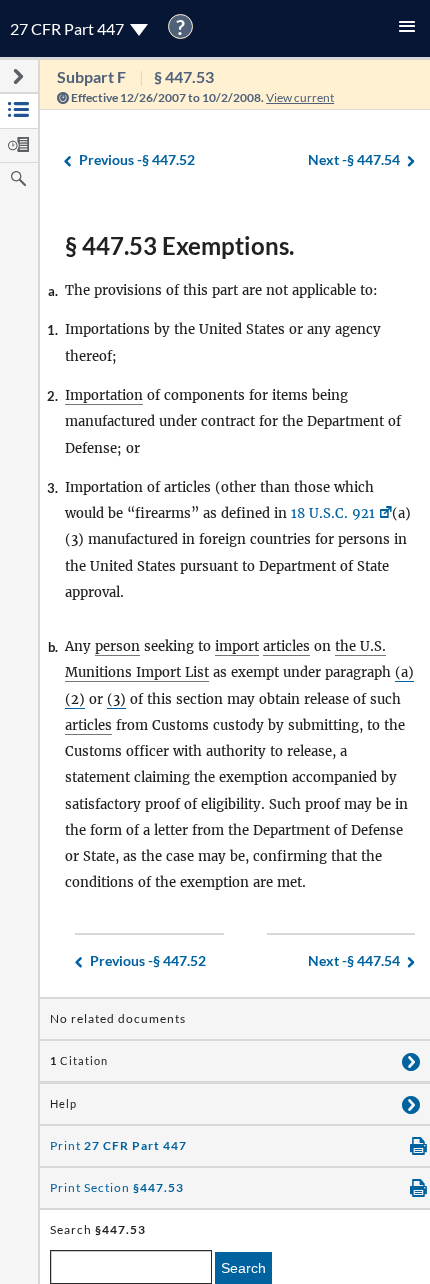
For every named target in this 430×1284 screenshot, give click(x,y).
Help (63, 1104)
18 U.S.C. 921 (333, 513)
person (117, 646)
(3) (116, 699)
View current (300, 97)
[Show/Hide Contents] (411, 1061)
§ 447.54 (354, 159)
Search (243, 1268)
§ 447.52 (137, 159)
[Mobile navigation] (407, 28)
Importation (104, 395)
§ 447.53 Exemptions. (179, 245)
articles (286, 646)
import (237, 646)
